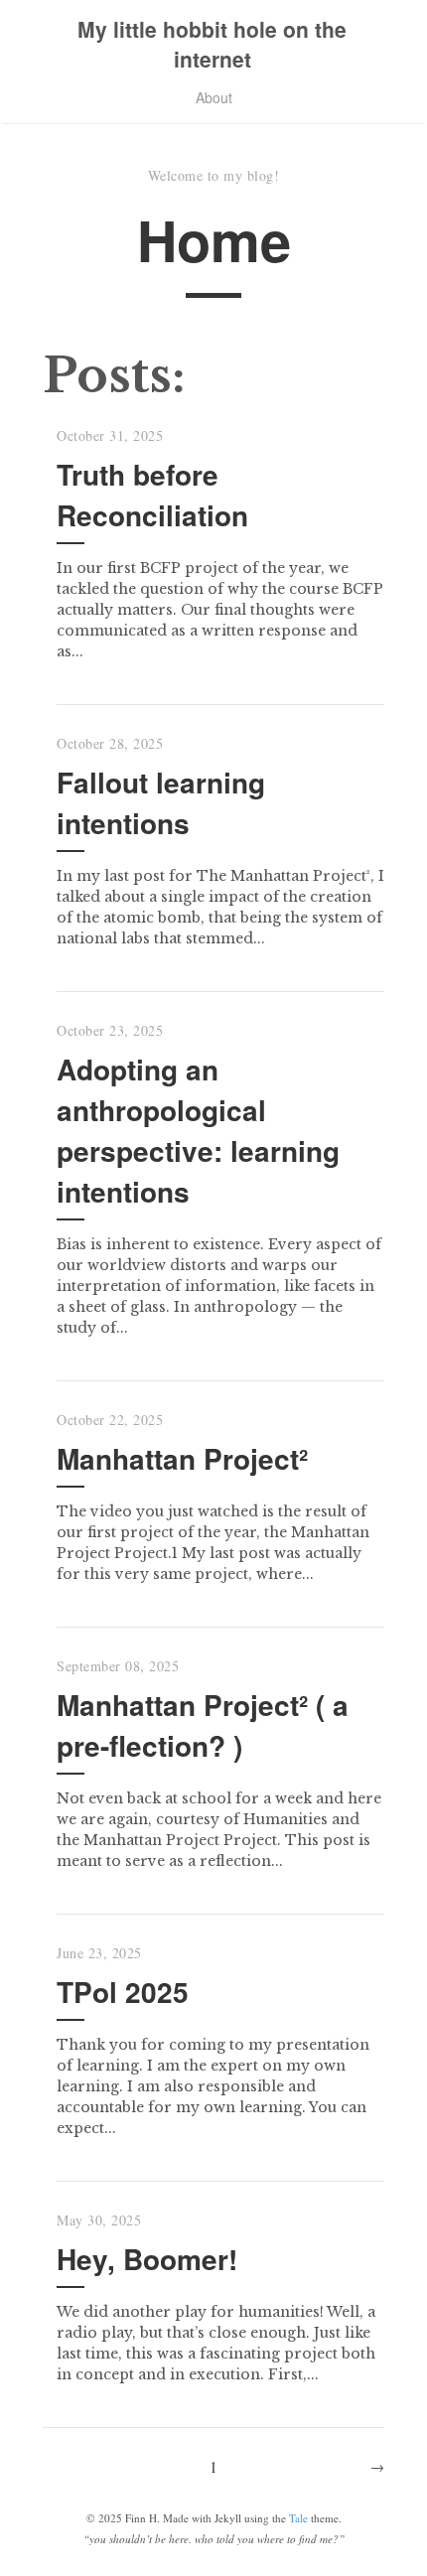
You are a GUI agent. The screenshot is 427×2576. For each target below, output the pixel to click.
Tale (298, 2518)
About (214, 97)
